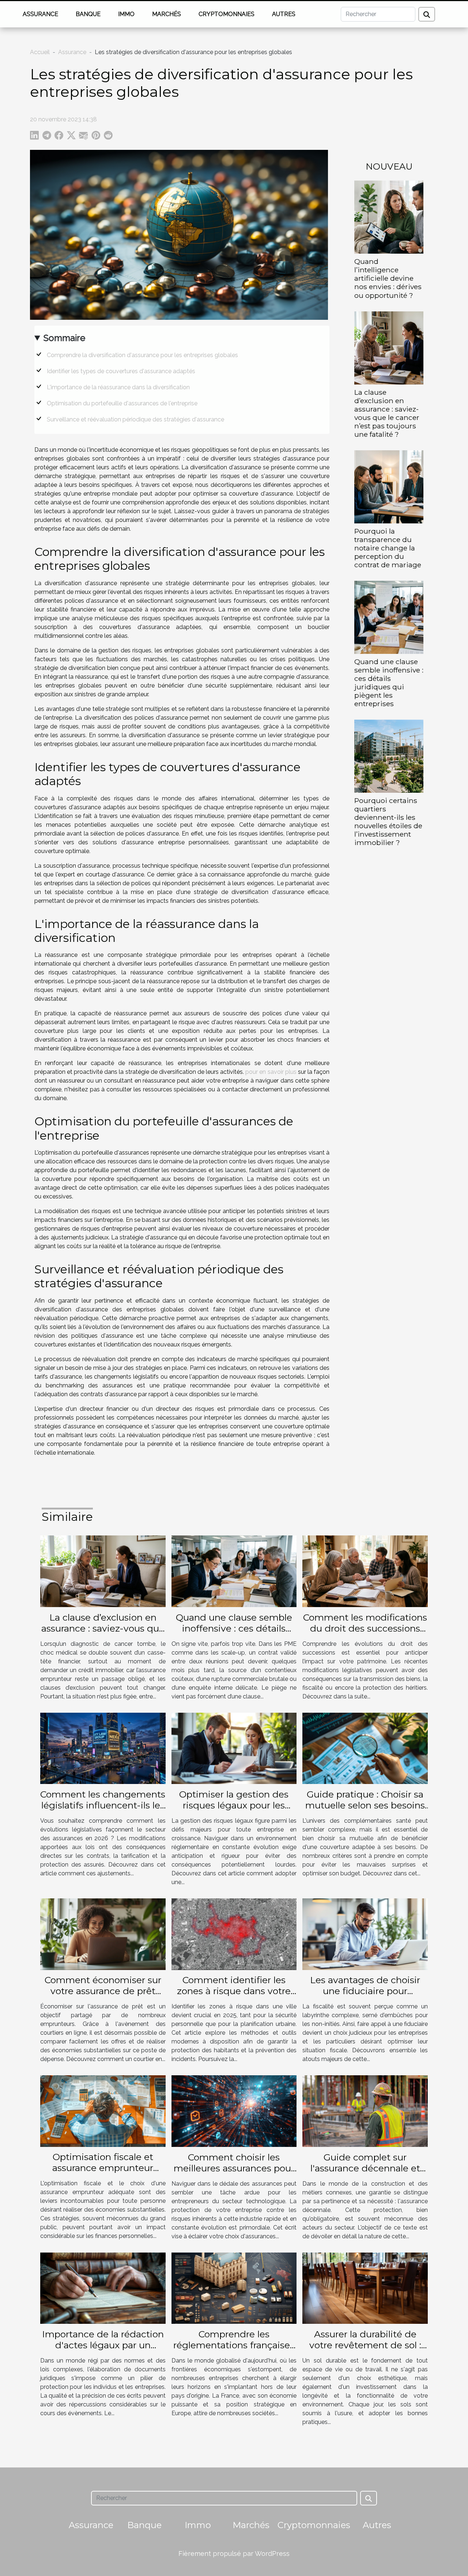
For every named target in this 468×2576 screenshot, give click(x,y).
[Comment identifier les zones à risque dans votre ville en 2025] (234, 1934)
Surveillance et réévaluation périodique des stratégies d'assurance (135, 419)
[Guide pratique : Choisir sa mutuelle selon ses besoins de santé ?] (365, 1748)
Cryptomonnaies (227, 14)
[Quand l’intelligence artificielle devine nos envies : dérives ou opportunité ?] (389, 217)
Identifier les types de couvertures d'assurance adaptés (121, 371)
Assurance (40, 14)
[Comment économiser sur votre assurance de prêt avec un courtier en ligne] (103, 1934)
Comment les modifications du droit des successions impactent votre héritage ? (365, 1628)
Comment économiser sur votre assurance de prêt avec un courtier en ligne (103, 1991)
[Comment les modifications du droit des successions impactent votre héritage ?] (365, 1571)
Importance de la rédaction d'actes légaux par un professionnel (103, 2345)
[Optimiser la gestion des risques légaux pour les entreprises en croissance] (234, 1748)
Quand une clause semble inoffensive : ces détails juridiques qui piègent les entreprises (389, 683)
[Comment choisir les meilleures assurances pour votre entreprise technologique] (234, 2111)
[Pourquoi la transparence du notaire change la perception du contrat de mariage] (389, 486)
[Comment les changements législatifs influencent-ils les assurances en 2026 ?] (103, 1748)
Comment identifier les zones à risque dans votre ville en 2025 (234, 1991)
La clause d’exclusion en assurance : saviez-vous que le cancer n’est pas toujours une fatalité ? (387, 413)
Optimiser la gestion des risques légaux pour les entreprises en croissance (234, 1805)
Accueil (40, 52)
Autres (284, 14)
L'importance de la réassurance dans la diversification (118, 387)
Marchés (167, 14)
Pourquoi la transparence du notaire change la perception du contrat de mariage (388, 548)
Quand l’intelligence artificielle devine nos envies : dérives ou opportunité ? (388, 278)
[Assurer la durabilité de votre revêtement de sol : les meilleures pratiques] (365, 2287)
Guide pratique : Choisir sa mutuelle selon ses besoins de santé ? (365, 1805)
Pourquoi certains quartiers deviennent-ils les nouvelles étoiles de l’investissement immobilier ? (388, 821)
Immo (126, 14)
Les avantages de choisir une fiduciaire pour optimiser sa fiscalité (365, 1991)
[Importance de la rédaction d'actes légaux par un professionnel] (103, 2288)
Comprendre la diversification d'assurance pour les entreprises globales (142, 355)
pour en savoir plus (271, 1072)
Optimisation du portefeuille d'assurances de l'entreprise (122, 403)
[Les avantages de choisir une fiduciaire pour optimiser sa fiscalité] (365, 1934)
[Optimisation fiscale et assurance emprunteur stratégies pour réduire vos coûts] (103, 2111)
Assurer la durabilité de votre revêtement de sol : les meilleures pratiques (365, 2345)
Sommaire (64, 338)
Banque (88, 14)
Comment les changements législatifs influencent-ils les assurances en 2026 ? (103, 1805)
